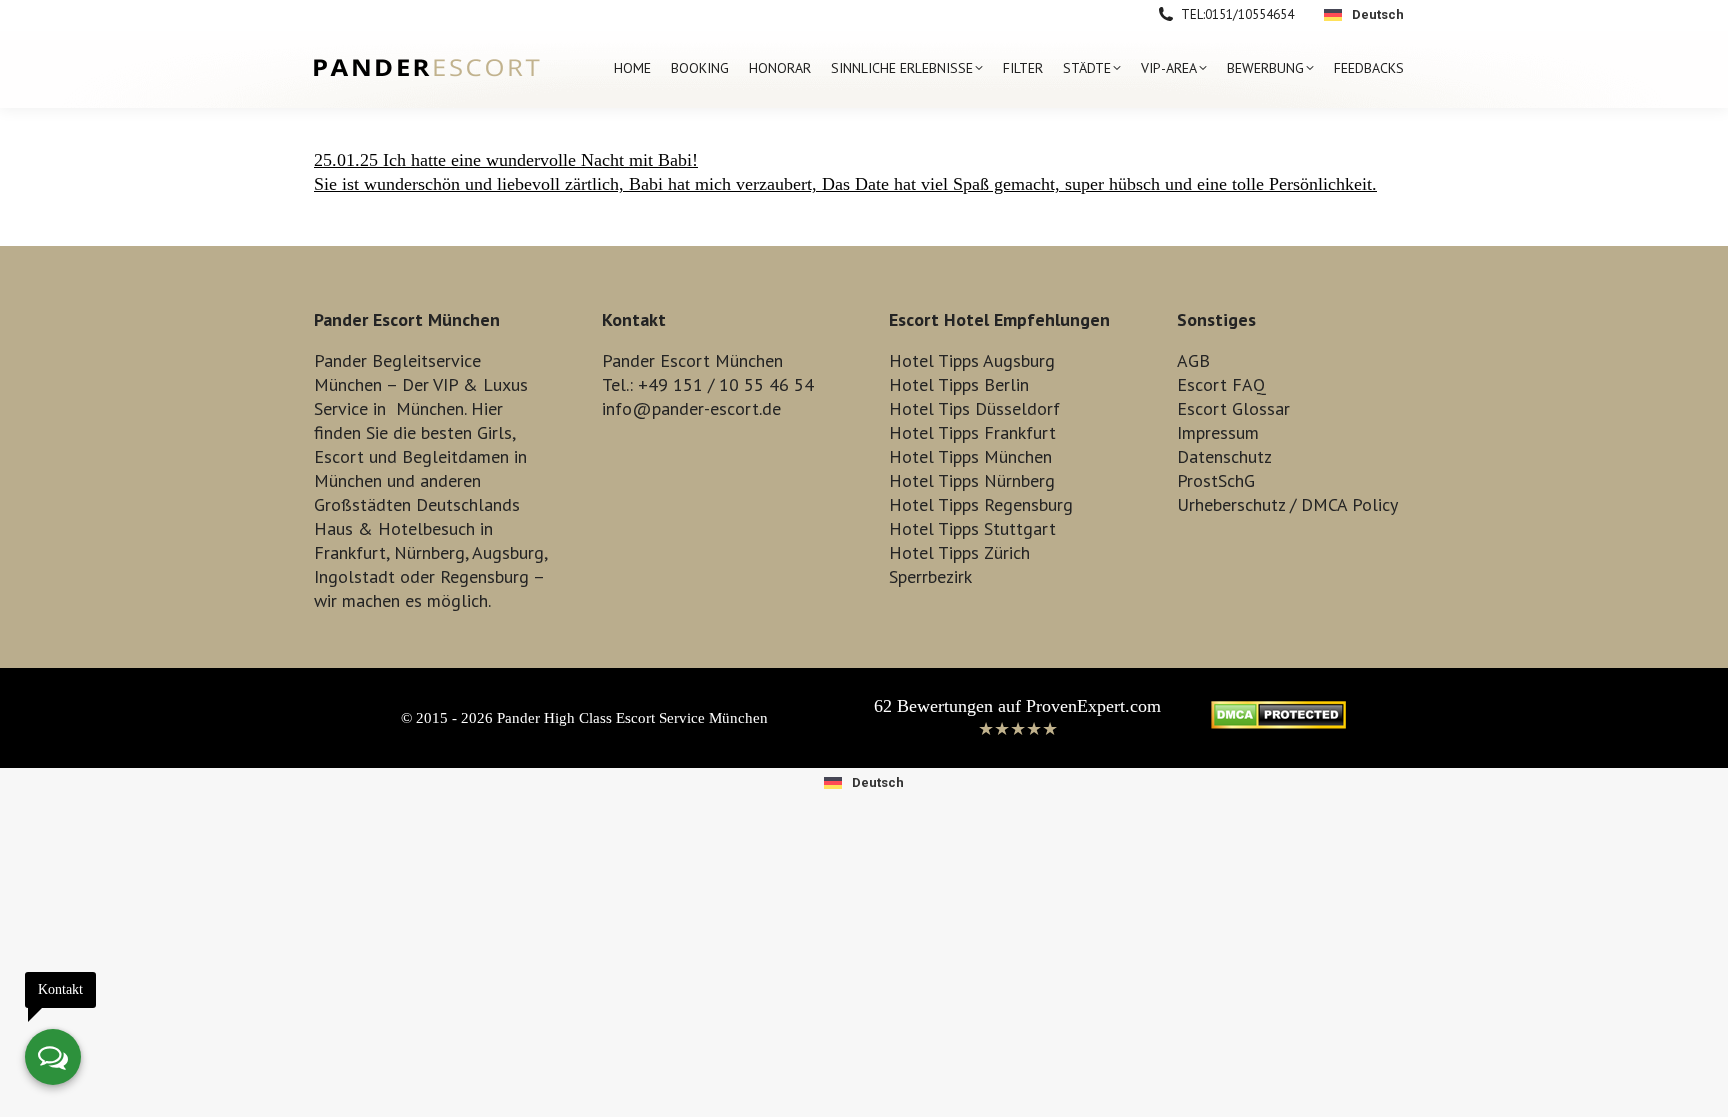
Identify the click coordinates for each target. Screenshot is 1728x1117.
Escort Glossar (1233, 408)
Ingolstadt (354, 576)
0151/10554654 (1249, 14)
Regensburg (484, 576)
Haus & (343, 528)
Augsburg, (509, 552)
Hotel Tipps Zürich (959, 552)
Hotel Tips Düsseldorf (974, 408)
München (430, 408)
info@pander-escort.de (691, 408)
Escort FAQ (1221, 384)
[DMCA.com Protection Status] (1278, 723)
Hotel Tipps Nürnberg (972, 480)
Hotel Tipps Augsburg (972, 360)
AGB (1193, 360)
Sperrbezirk (930, 576)
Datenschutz (1224, 456)
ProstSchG (1216, 480)
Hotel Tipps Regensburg (981, 504)
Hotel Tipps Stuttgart (972, 528)
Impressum (1218, 432)
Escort (339, 456)
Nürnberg (429, 552)
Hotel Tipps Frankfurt (972, 432)
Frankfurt (350, 552)
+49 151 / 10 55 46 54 (726, 384)
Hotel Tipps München (970, 456)
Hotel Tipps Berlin (959, 384)
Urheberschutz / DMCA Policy (1287, 504)
